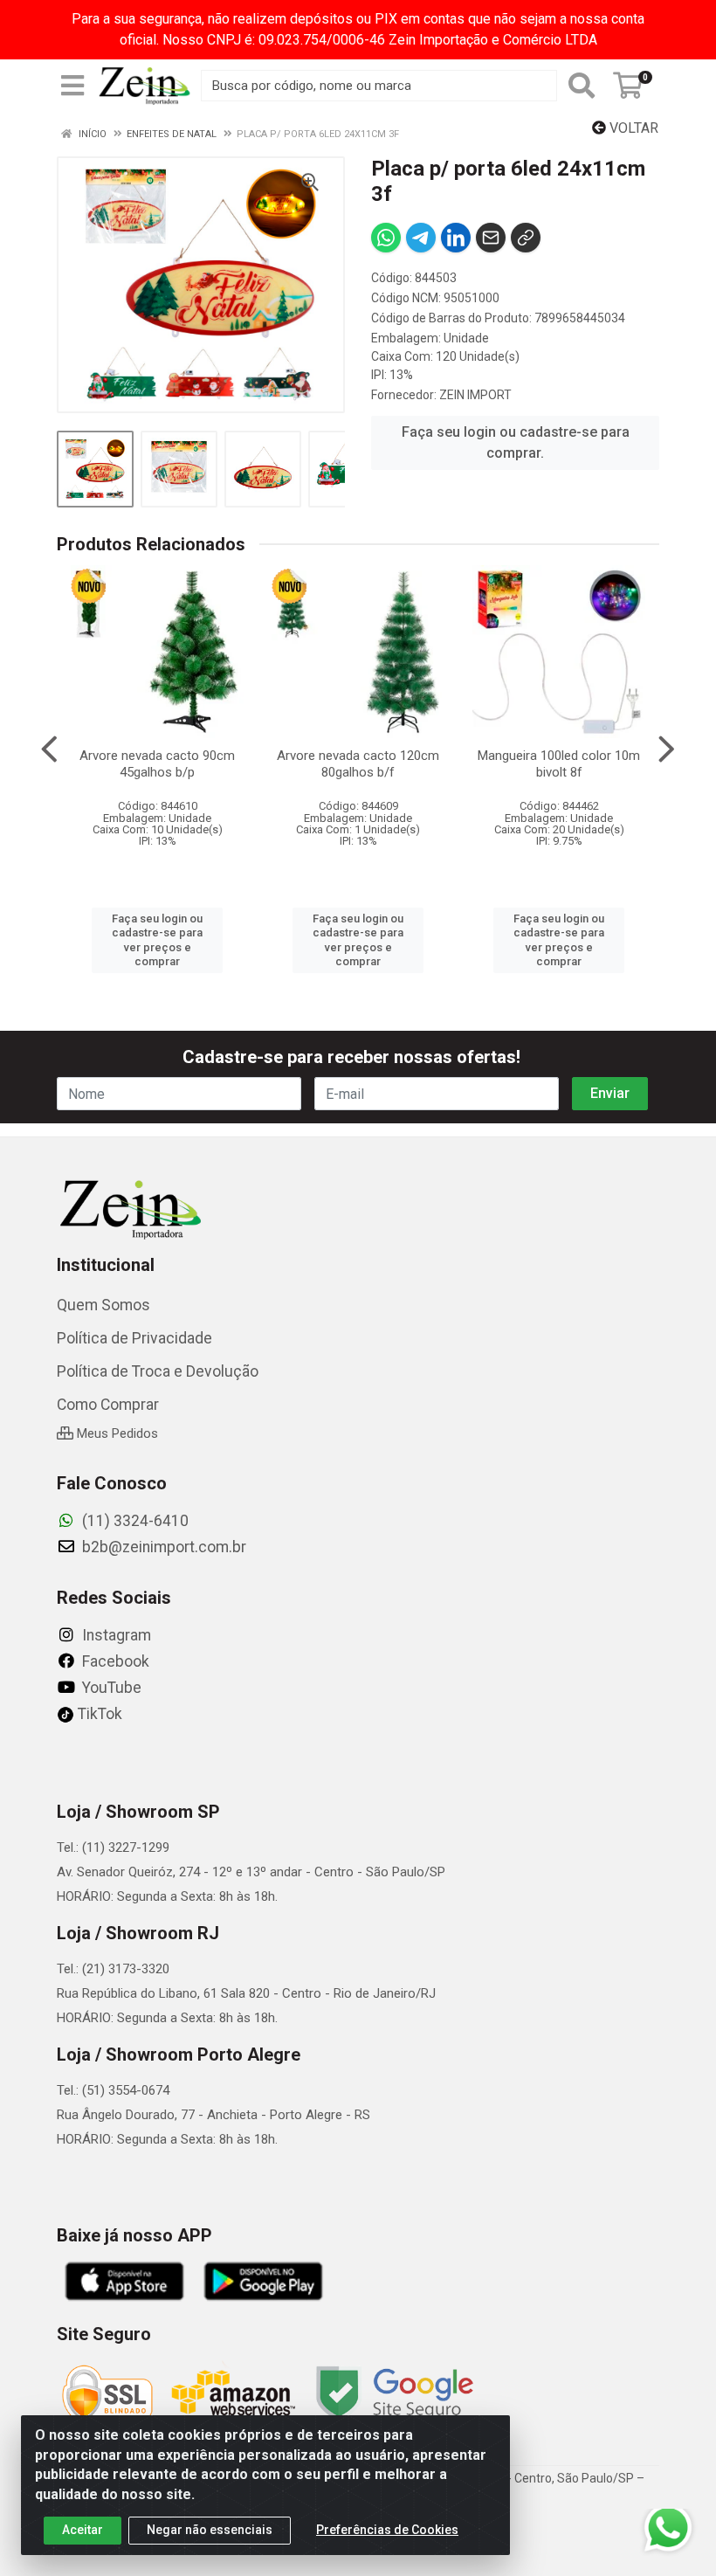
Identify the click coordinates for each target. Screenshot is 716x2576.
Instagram (115, 1635)
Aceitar (83, 2530)
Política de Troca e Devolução (158, 1371)
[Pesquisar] (582, 86)
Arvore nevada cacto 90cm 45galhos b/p (157, 764)
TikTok (98, 1714)
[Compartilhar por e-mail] (491, 238)
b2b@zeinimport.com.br (162, 1547)
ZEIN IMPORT (475, 395)
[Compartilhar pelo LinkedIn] (456, 238)
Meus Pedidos (116, 1433)
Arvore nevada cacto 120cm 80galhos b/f (358, 764)
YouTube (110, 1688)
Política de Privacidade (134, 1338)
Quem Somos (103, 1305)
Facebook (114, 1661)
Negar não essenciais (210, 2530)
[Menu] (72, 86)
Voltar (632, 128)
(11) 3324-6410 (134, 1521)
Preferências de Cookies (387, 2530)
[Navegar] (49, 749)
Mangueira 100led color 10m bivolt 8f (559, 764)
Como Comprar (108, 1405)
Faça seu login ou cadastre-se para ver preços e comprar (157, 940)
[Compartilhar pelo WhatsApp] (386, 238)
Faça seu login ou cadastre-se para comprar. (516, 442)
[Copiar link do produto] (526, 238)
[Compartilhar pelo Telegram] (421, 238)
